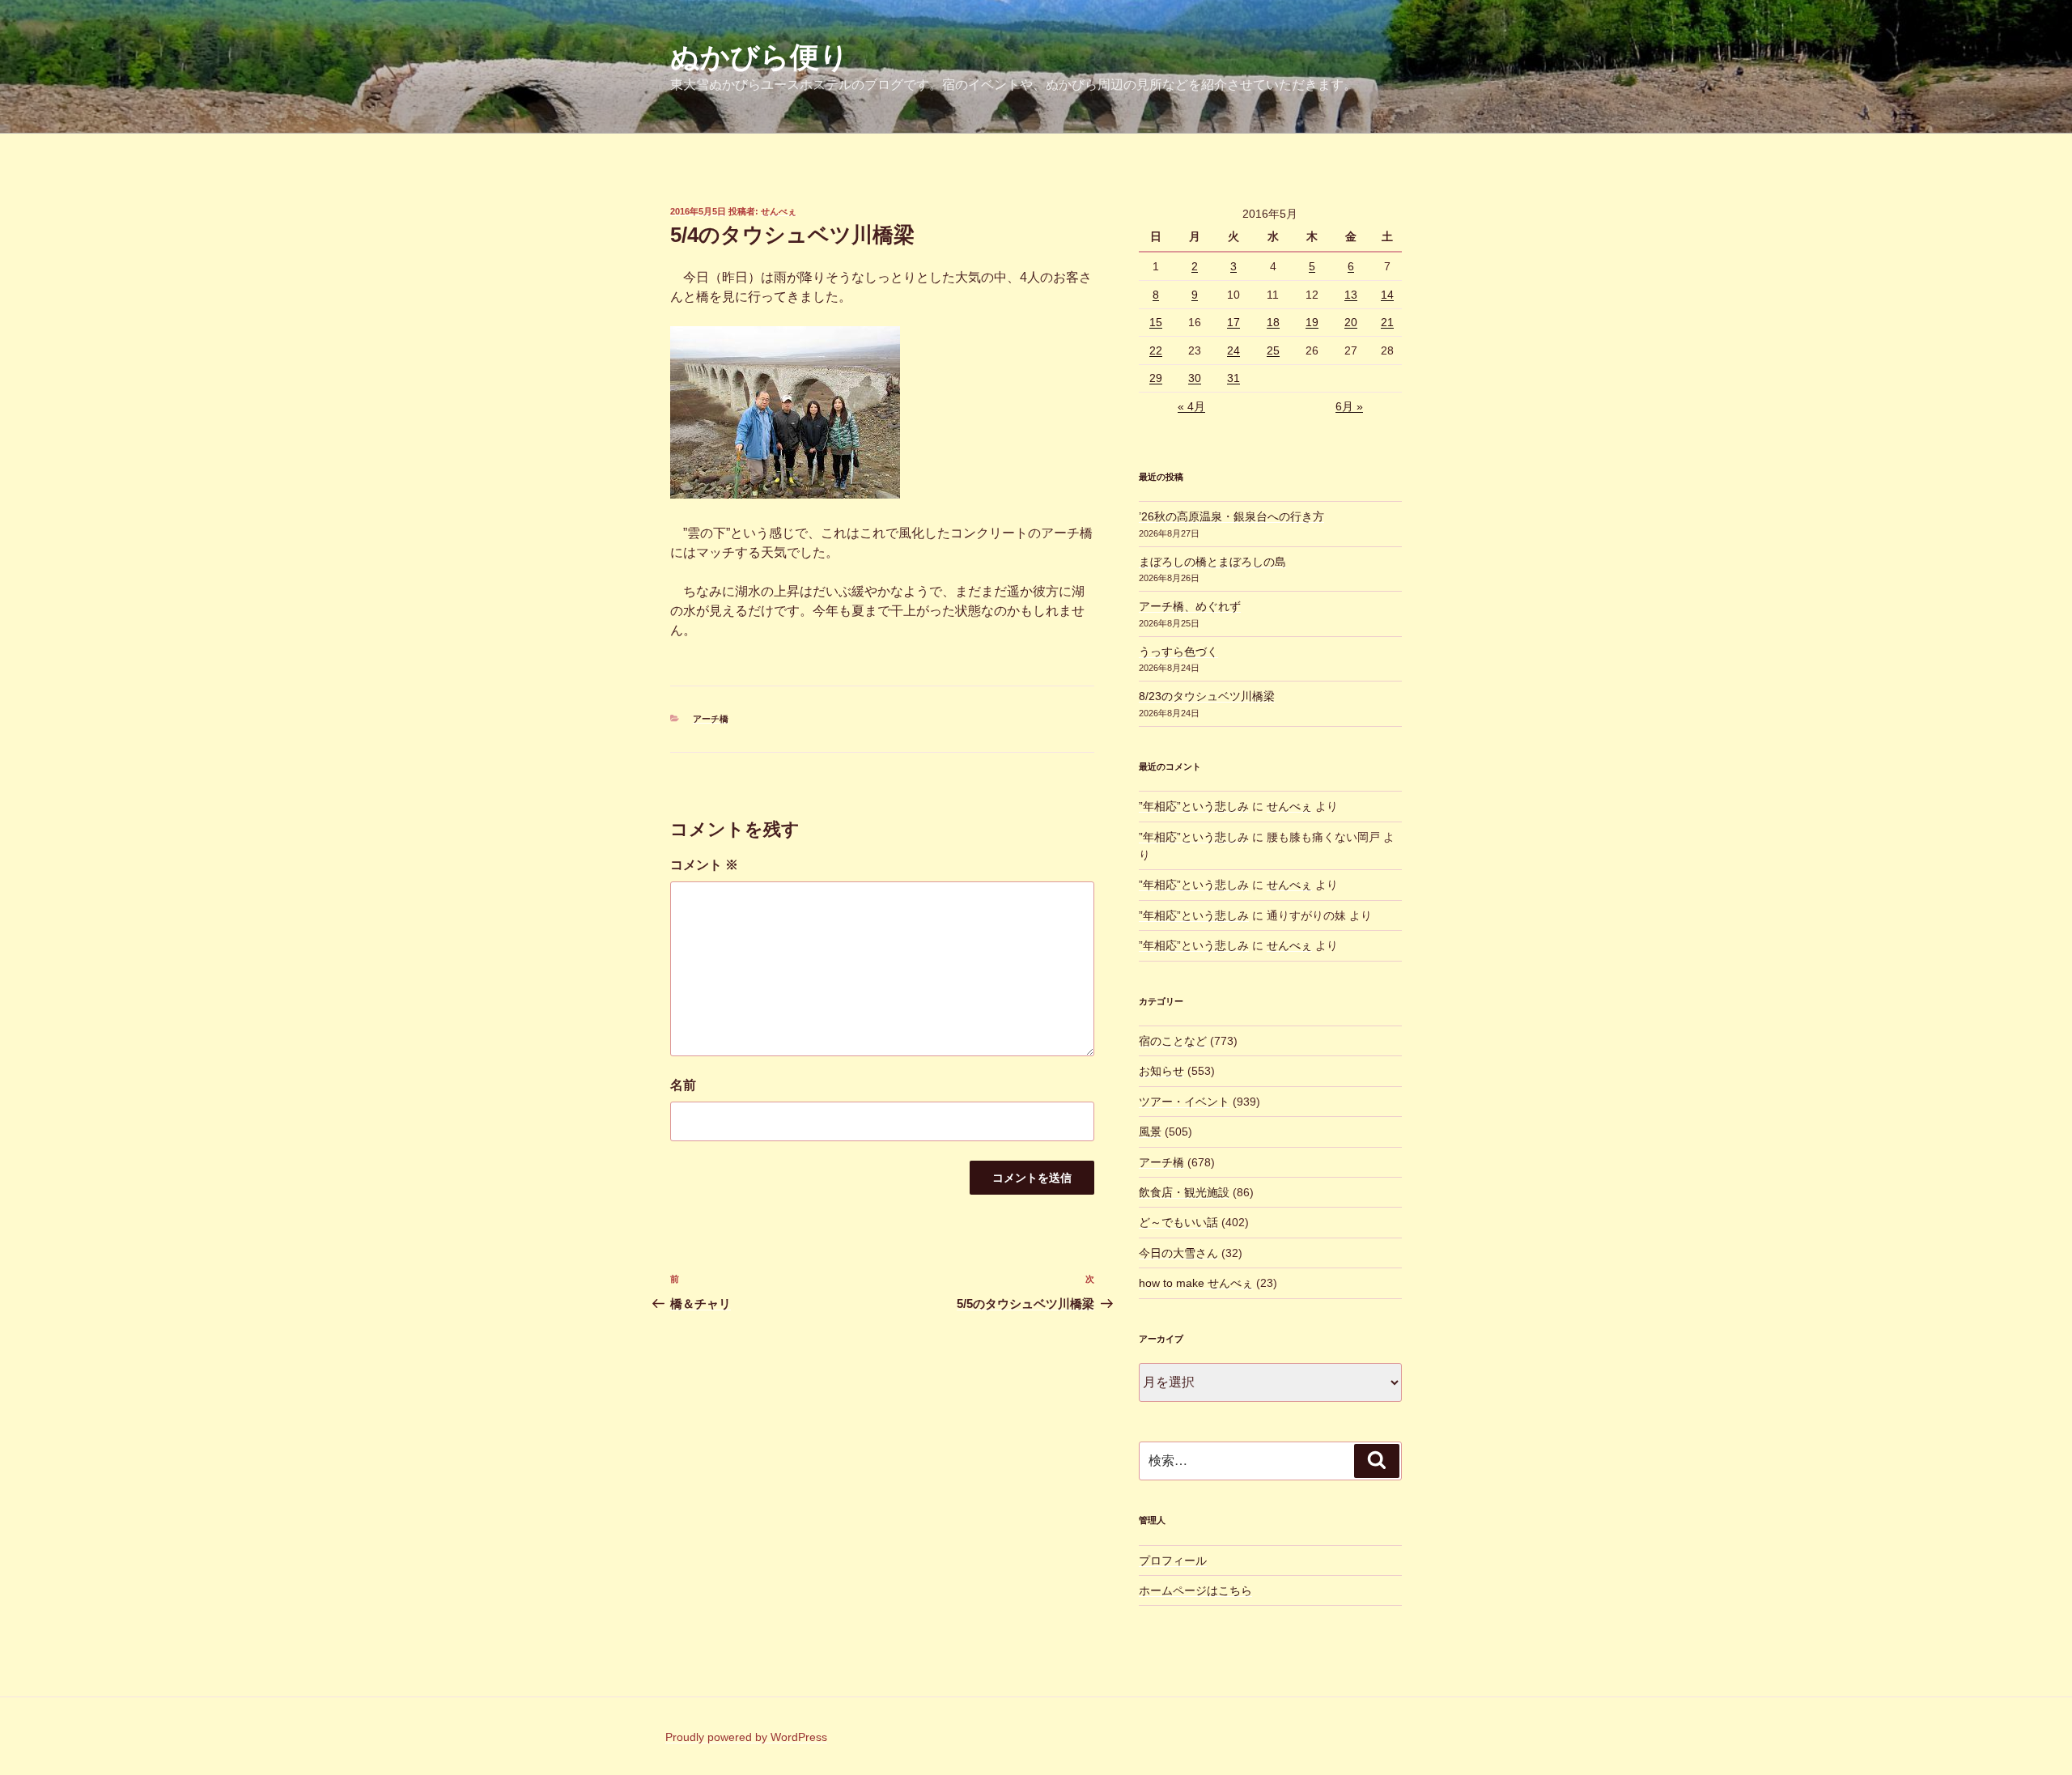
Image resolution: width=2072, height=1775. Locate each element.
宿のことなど (1173, 1041)
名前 (683, 1085)
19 (1312, 322)
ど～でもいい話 (1178, 1222)
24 (1233, 350)
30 (1195, 378)
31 (1233, 378)
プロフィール (1173, 1561)
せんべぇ (779, 211)
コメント (704, 865)
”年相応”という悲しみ (1194, 806)
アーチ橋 (711, 719)
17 (1233, 322)
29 (1156, 378)
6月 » (1349, 406)
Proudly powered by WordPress (746, 1737)
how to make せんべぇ (1196, 1283)
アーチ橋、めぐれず (1190, 606)
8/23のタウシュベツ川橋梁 (1207, 696)
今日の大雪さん (1178, 1253)
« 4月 (1191, 406)
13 (1351, 295)
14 (1387, 295)
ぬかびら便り (760, 57)
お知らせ (1161, 1071)
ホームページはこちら (1195, 1590)
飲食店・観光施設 (1184, 1192)
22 (1156, 350)
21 (1387, 322)
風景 (1150, 1132)
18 (1273, 322)
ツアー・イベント (1184, 1102)
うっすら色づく (1178, 652)
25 (1273, 350)
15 (1156, 322)
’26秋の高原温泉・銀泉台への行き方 (1231, 516)
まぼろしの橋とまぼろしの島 (1212, 562)
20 (1351, 322)
